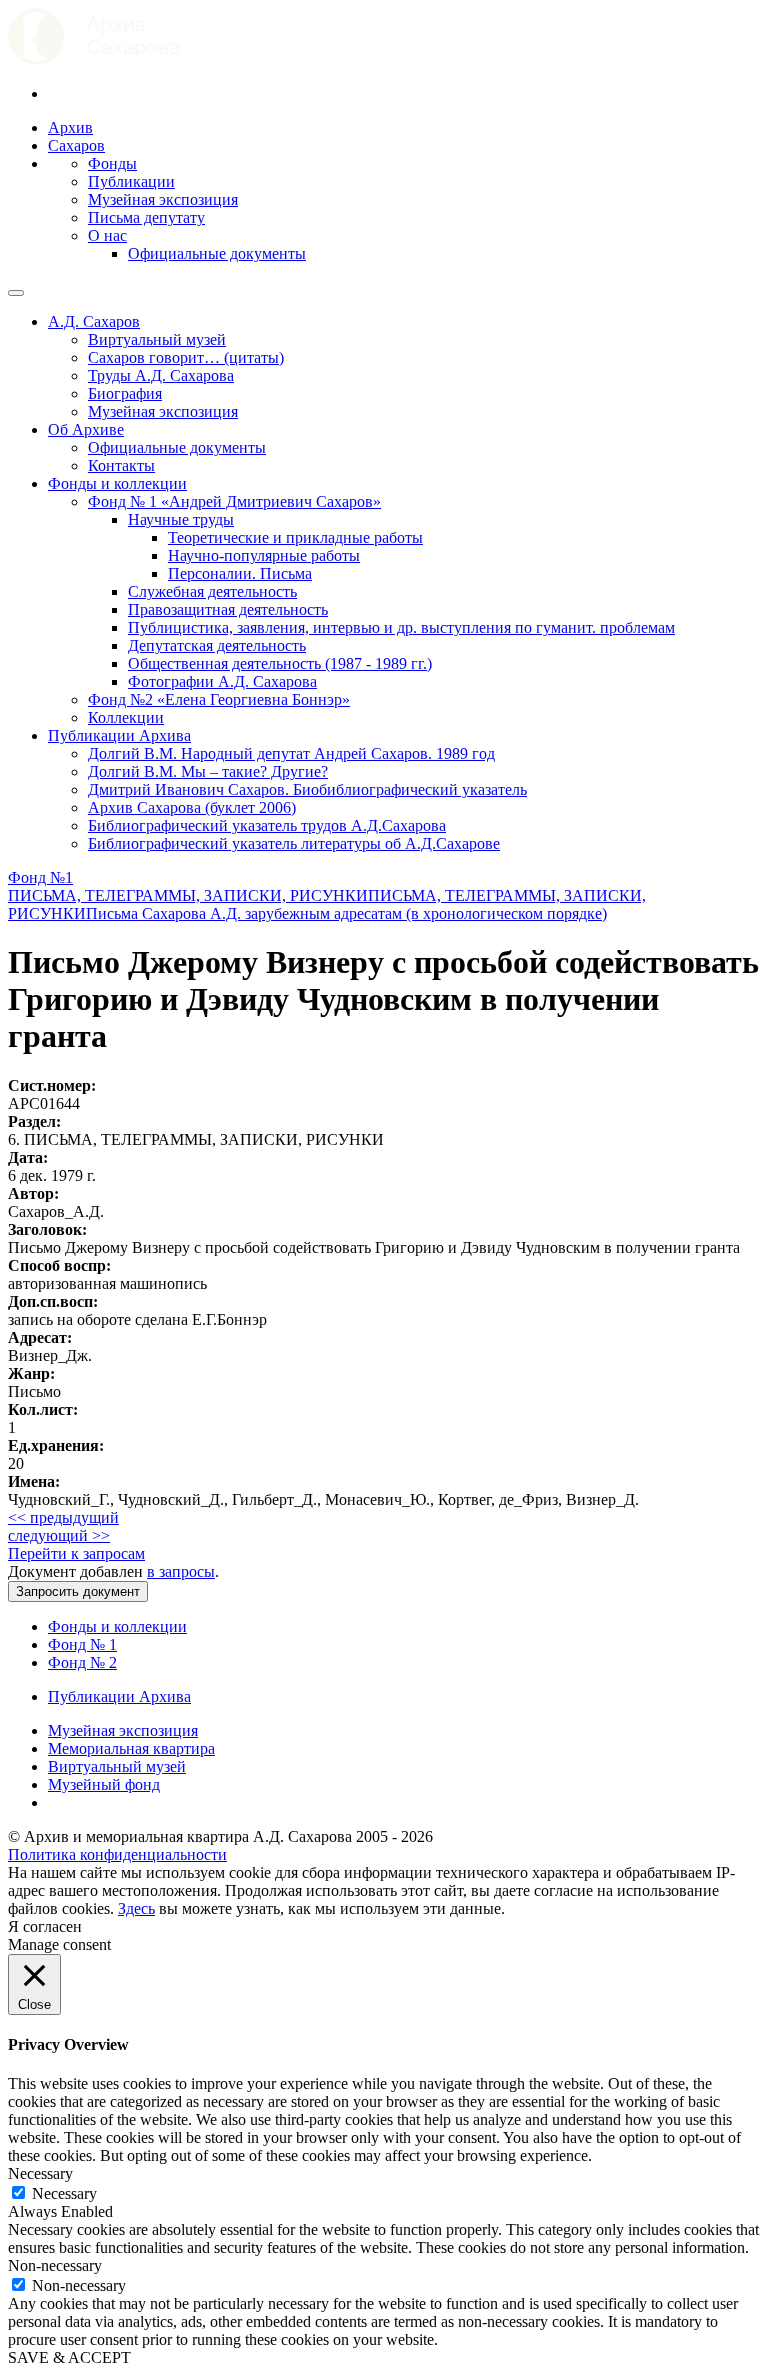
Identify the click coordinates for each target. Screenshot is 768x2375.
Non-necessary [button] (55, 2265)
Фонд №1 (40, 877)
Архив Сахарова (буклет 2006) (192, 807)
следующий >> (59, 1535)
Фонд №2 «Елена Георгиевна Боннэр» (219, 699)
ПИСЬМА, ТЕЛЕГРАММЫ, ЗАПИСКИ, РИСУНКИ (188, 895)
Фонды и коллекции (117, 483)
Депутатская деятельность (217, 645)
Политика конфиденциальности (117, 1854)
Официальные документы (217, 253)
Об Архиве (86, 429)
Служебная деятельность (212, 591)
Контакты (121, 465)
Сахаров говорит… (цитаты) (186, 357)
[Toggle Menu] (16, 293)
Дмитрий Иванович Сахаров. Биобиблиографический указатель (307, 789)
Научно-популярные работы (264, 555)
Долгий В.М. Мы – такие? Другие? (208, 771)
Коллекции (126, 717)
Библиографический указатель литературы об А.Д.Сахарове (294, 843)
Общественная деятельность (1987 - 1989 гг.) (280, 663)
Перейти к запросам (76, 1553)
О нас (107, 235)
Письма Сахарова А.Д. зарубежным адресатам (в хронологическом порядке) (346, 913)
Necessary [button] (40, 2173)
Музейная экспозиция (163, 199)
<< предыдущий (63, 1517)
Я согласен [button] (45, 1926)
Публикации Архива (119, 735)
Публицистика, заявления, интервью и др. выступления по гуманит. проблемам (401, 627)
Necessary (64, 2193)
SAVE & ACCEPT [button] (69, 2357)
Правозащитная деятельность (228, 609)
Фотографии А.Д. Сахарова (222, 681)
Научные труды (181, 519)
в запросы (181, 1571)
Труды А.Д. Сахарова (161, 375)
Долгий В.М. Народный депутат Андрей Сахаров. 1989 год (291, 753)
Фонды (112, 163)
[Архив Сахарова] (94, 59)
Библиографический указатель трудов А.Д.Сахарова (267, 825)
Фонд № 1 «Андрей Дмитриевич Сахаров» (234, 501)
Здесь (136, 1908)
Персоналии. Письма (240, 573)
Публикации (131, 181)
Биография (125, 393)
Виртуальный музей (157, 339)
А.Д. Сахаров (94, 321)
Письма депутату (146, 217)
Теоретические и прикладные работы (295, 537)
